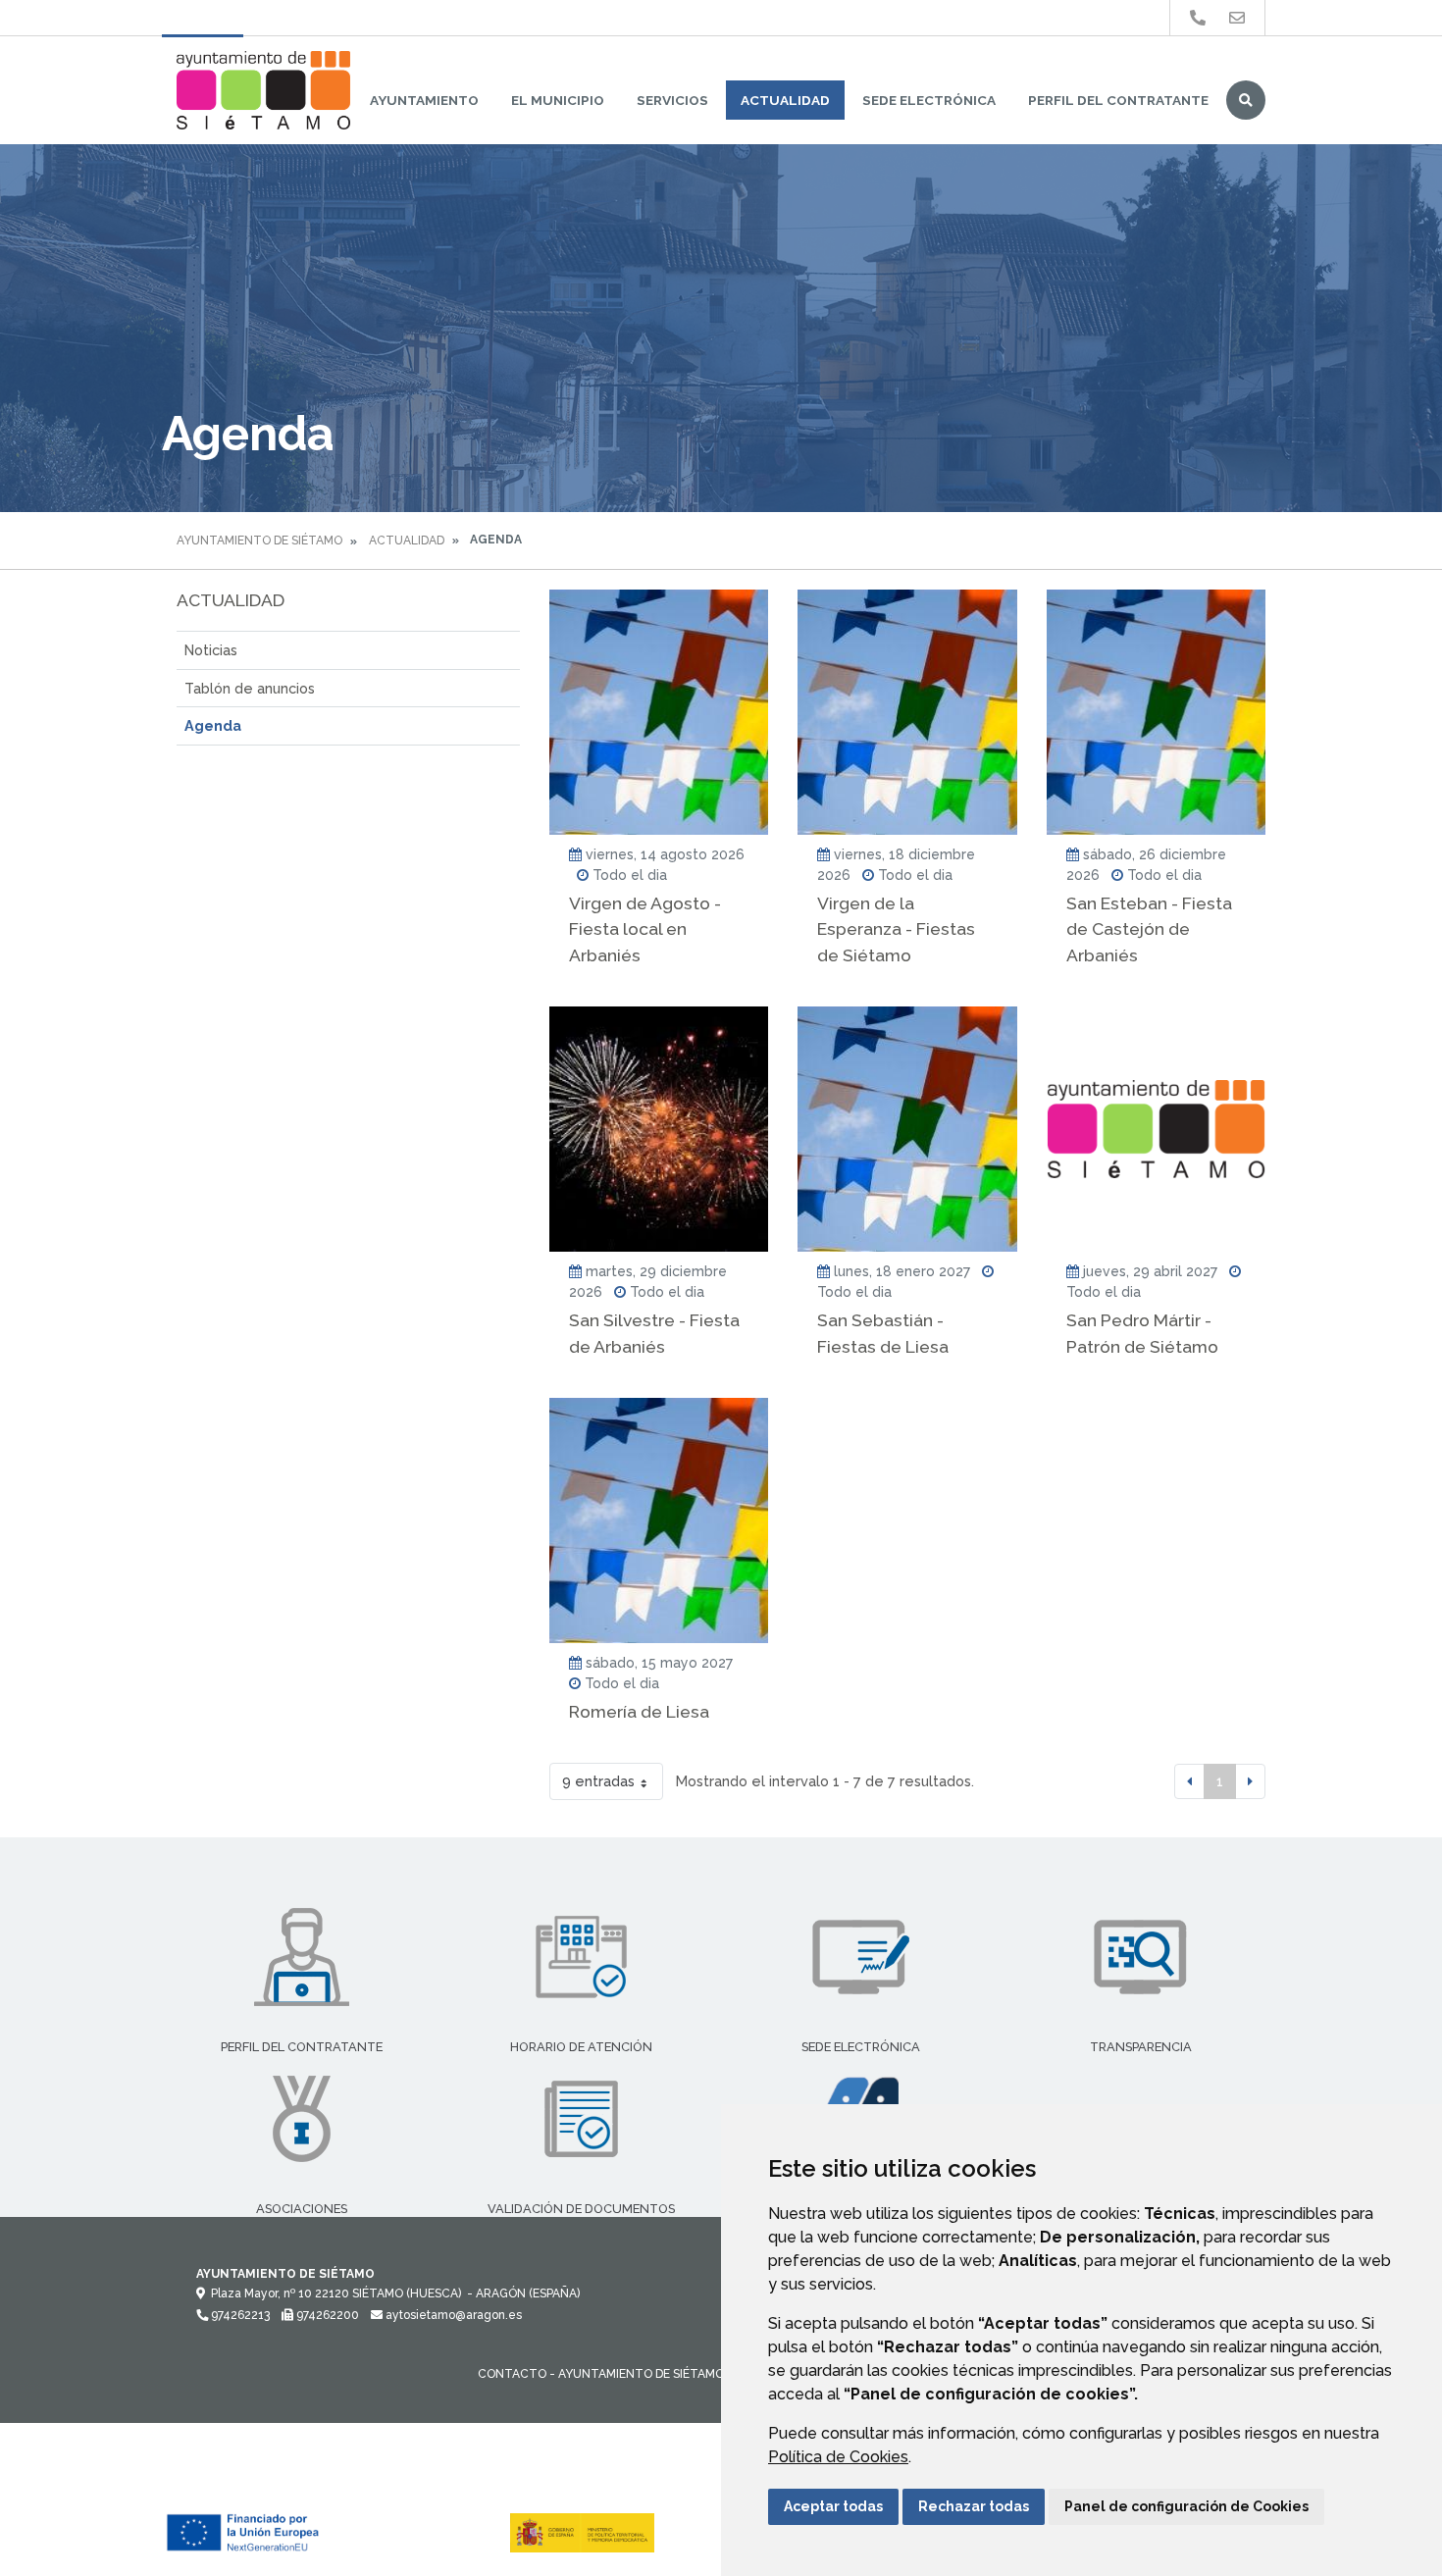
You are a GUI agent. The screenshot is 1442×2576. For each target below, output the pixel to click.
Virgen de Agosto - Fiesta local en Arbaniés (645, 929)
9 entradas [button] (598, 1781)
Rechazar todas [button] (974, 2506)
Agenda (213, 725)
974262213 (239, 2315)
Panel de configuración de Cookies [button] (1186, 2506)
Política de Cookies (838, 2457)
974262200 (326, 2315)
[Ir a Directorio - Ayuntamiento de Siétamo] (1198, 18)
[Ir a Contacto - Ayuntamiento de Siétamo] (1237, 18)
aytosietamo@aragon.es (452, 2315)
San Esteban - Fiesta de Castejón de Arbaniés (1149, 929)
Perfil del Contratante (1118, 100)
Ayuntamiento (424, 100)
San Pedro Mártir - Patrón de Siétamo (1142, 1333)
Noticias (211, 650)
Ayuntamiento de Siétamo (259, 541)
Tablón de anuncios (250, 688)
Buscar (1246, 100)
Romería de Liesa (639, 1711)
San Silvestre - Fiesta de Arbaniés (654, 1333)
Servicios (672, 100)
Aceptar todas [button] (833, 2506)
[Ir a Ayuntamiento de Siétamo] (263, 90)
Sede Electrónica (929, 100)
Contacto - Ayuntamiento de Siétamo (601, 2374)
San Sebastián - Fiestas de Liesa (883, 1333)
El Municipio (558, 100)
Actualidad (785, 100)
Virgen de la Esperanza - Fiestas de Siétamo (896, 929)
